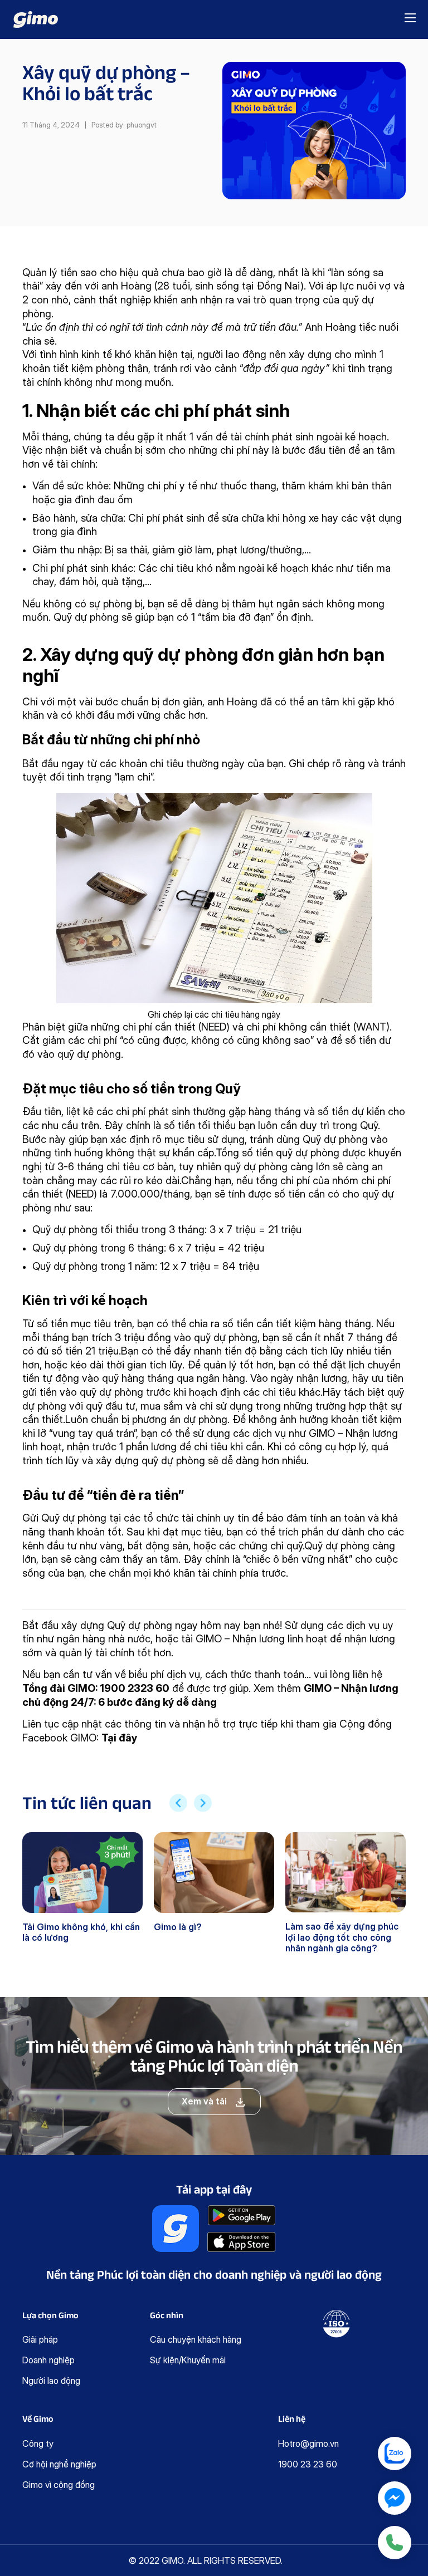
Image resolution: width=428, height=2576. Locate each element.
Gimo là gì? (178, 1927)
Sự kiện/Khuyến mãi (188, 2360)
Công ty (38, 2443)
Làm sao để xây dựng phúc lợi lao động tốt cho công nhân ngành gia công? (342, 1937)
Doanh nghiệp (48, 2360)
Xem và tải (204, 2101)
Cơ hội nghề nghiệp (59, 2464)
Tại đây (119, 1738)
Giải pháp (40, 2339)
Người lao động (51, 2381)
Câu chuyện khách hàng (196, 2339)
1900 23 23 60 (308, 2464)
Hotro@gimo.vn (308, 2443)
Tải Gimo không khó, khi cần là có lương (81, 1932)
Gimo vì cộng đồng (59, 2485)
